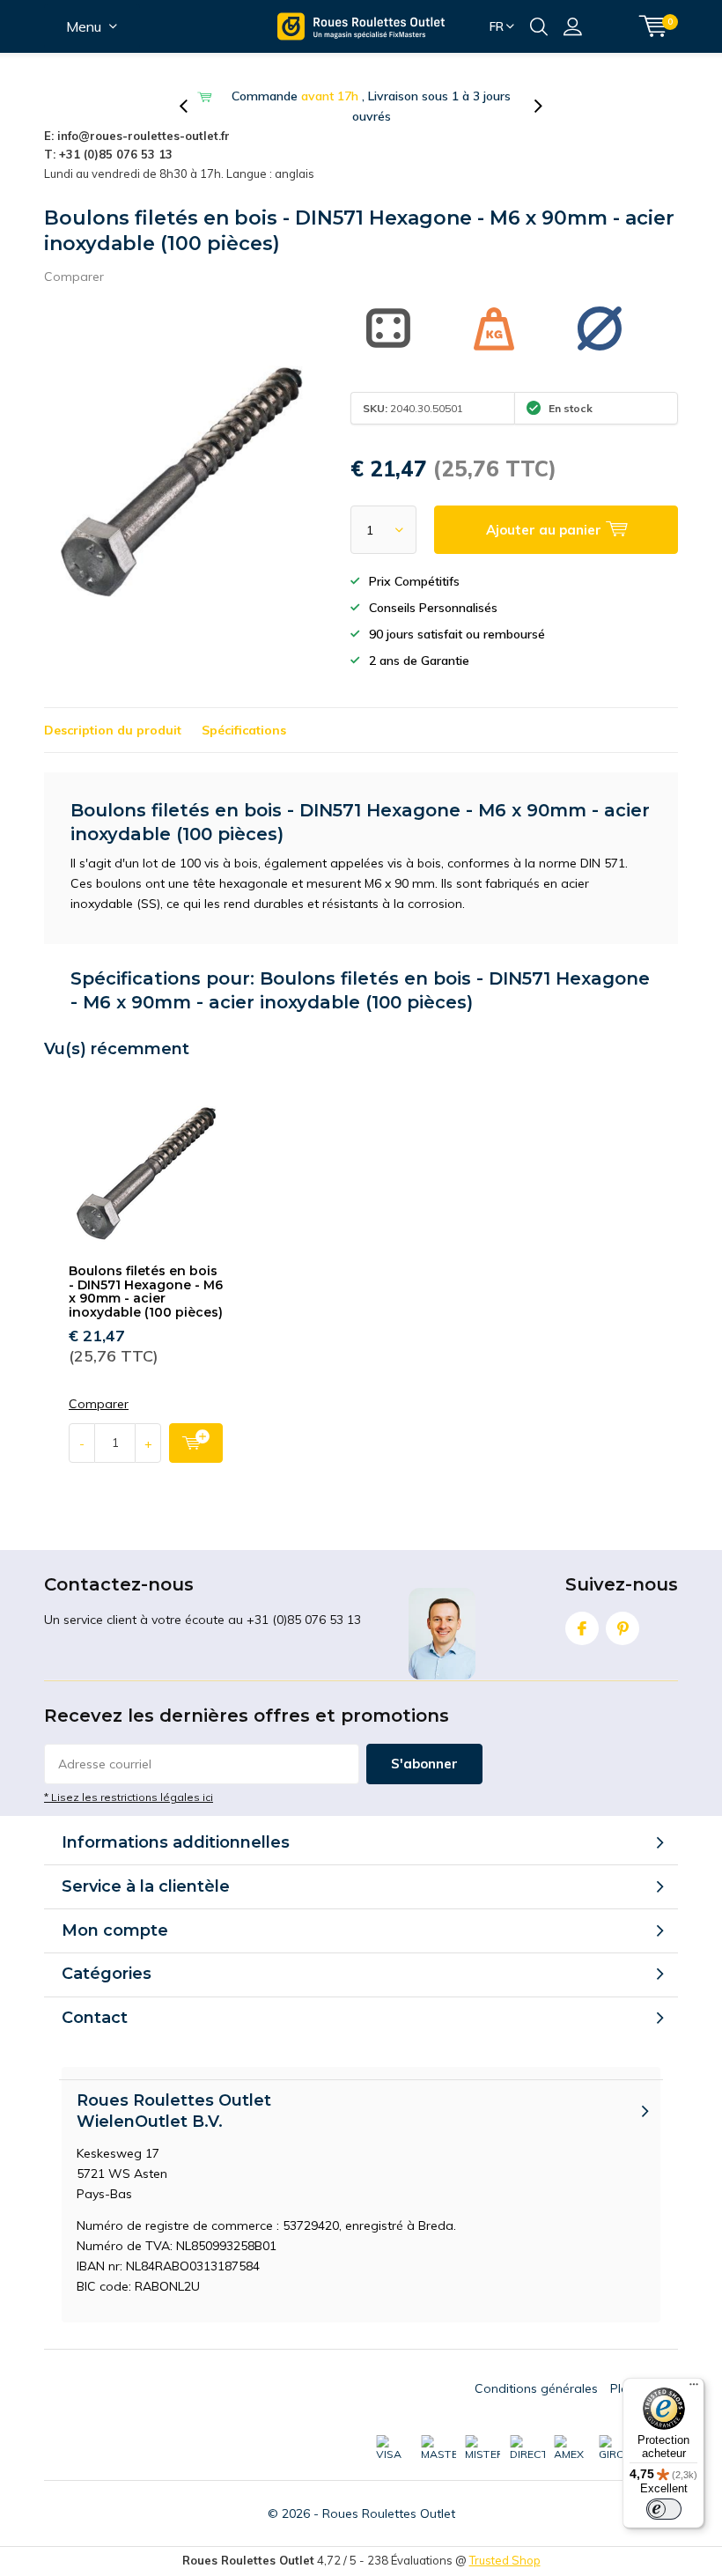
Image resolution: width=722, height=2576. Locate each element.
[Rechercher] (539, 26)
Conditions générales (536, 2388)
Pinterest (623, 1628)
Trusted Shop (505, 2560)
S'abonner (424, 1764)
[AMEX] (571, 2448)
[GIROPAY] (616, 2448)
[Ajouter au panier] (196, 1443)
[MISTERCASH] (483, 2448)
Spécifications (244, 730)
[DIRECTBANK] (527, 2448)
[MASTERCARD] (438, 2448)
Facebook (582, 1628)
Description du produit (113, 730)
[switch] (664, 2509)
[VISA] (394, 2448)
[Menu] (694, 2388)
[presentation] (193, 107)
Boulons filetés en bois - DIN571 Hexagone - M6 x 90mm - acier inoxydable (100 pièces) (146, 1292)
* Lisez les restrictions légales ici (129, 1797)
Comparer (74, 277)
